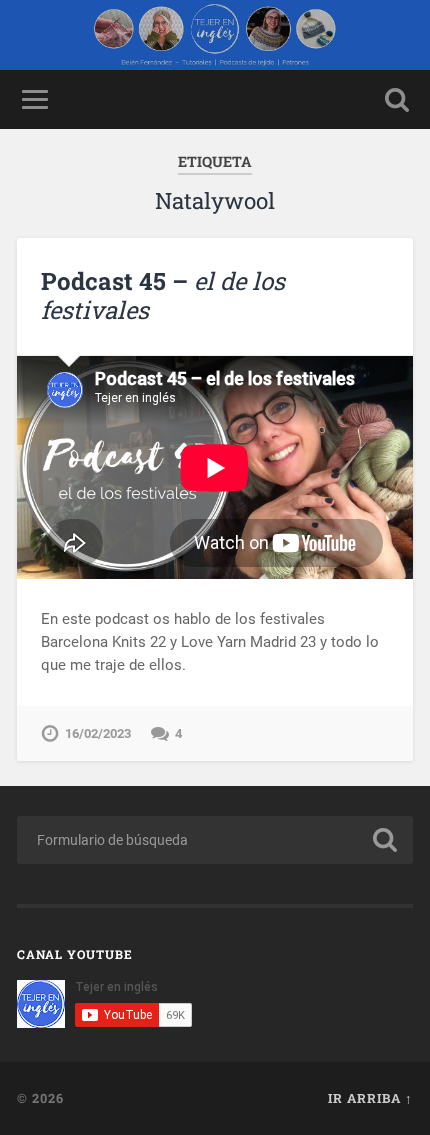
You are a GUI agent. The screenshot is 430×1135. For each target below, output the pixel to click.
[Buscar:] (215, 840)
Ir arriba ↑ (370, 1098)
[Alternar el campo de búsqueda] (397, 99)
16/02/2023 (98, 733)
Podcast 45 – (163, 295)
